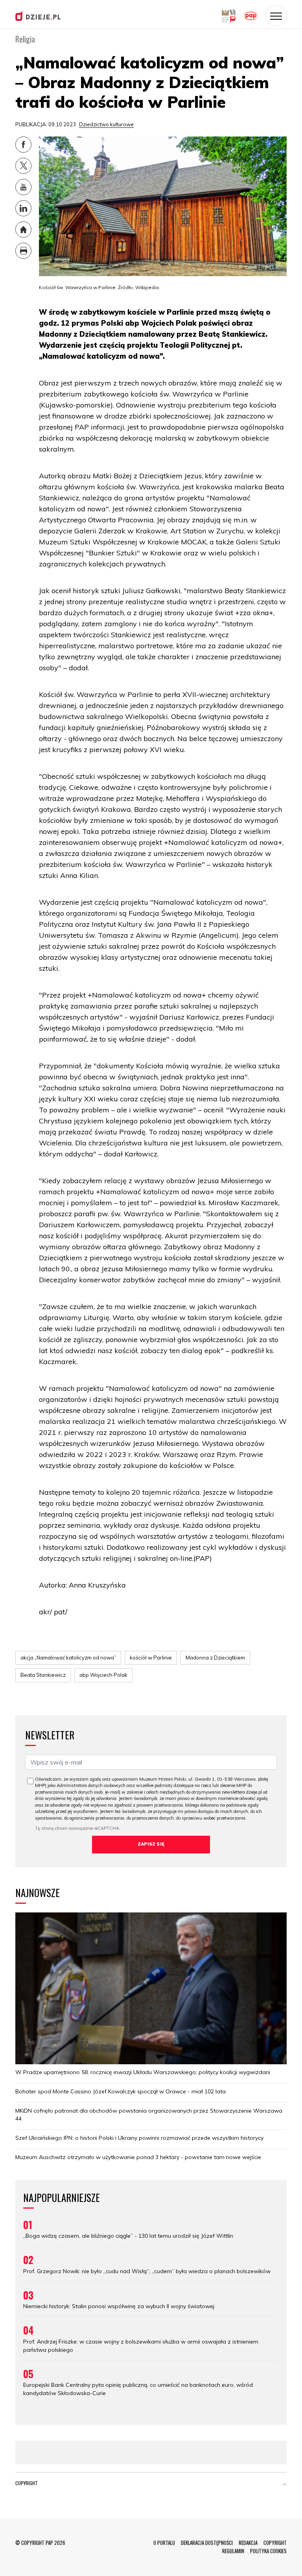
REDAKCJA (248, 2543)
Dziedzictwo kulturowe (106, 124)
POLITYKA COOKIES (268, 2551)
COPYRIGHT (275, 2543)
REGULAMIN (233, 2551)
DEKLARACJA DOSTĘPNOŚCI (207, 2543)
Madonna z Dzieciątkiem (215, 1658)
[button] (285, 2485)
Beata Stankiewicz (43, 1675)
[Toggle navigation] (276, 16)
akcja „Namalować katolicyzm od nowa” (68, 1658)
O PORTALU (164, 2543)
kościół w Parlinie (151, 1658)
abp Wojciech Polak (103, 1675)
